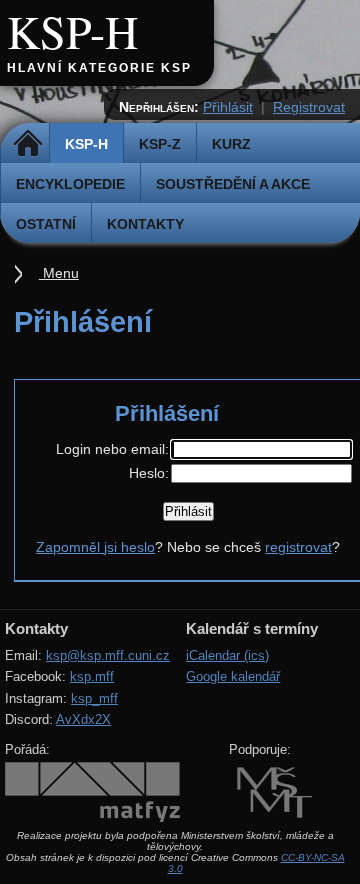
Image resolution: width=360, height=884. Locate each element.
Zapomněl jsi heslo (95, 547)
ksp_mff (94, 698)
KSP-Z (160, 144)
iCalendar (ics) (227, 655)
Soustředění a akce (233, 184)
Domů (27, 144)
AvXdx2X (83, 719)
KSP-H (72, 31)
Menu (59, 273)
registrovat (298, 547)
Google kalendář (233, 676)
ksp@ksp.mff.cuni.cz (108, 655)
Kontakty (145, 224)
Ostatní (46, 224)
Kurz (231, 144)
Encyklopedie (70, 184)
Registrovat (309, 107)
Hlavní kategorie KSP (99, 68)
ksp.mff (92, 676)
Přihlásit (228, 107)
